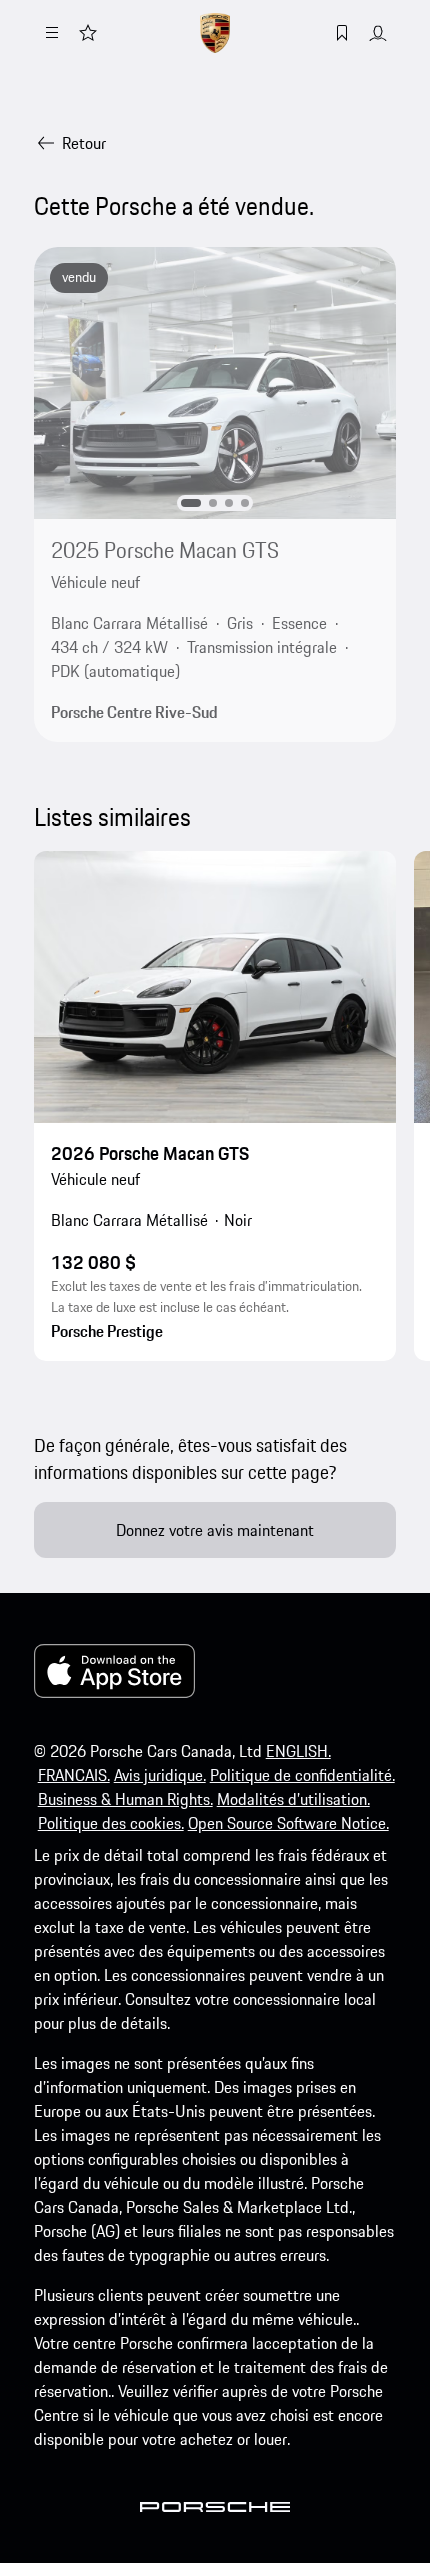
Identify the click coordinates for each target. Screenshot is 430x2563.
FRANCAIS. (74, 1775)
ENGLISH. (298, 1751)
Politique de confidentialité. (302, 1775)
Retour (84, 143)
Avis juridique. (160, 1775)
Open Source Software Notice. (288, 1823)
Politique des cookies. (111, 1823)
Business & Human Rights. (125, 1799)
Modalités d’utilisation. (293, 1799)
